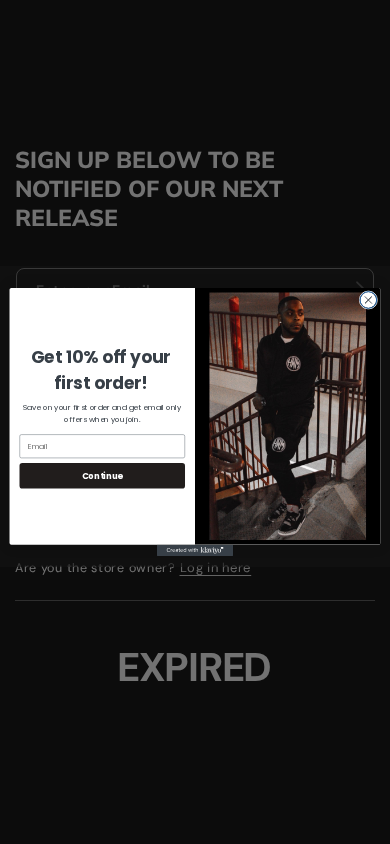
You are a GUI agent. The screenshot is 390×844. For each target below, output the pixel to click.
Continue (102, 476)
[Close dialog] (368, 300)
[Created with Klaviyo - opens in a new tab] (195, 550)
